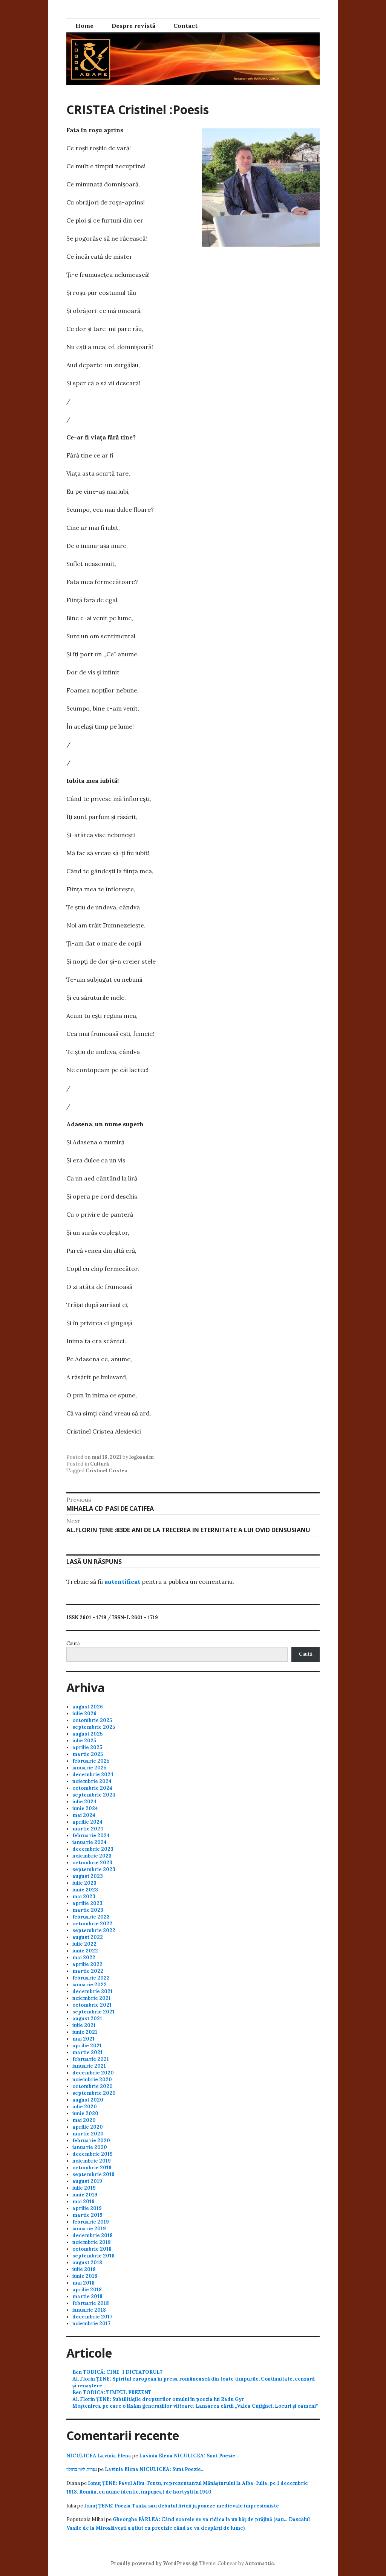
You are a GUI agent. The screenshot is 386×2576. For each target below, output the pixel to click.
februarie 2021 (91, 2059)
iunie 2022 (85, 1951)
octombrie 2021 (92, 2005)
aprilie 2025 (87, 1747)
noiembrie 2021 (92, 1998)
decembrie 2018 (93, 2235)
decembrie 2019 (93, 2154)
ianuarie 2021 (89, 2066)
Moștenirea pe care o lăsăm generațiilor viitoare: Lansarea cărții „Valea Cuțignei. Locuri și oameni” (195, 2406)
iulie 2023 (84, 1883)
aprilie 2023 (87, 1903)
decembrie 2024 (93, 1775)
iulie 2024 (84, 1802)
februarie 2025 (91, 1761)
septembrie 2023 (94, 1869)
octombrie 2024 (92, 1788)
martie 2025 (88, 1754)
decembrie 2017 (92, 2317)
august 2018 (87, 2263)
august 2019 (87, 2181)
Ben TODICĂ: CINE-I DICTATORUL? (117, 2372)
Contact (185, 26)
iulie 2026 (84, 1714)
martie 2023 (88, 1910)
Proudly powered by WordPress (151, 2563)
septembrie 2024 (94, 1795)
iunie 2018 (85, 2276)
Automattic (260, 2563)
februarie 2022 (91, 1978)
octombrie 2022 (92, 1924)
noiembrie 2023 (92, 1856)
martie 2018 (87, 2296)
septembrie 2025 (94, 1727)
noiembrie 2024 (92, 1781)
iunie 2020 (85, 2113)
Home (84, 26)
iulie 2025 (84, 1741)
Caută (73, 1643)
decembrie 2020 (93, 2073)
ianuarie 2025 (89, 1768)
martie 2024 (88, 1829)
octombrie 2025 (92, 1720)
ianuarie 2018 (89, 2310)
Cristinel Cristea (106, 1471)
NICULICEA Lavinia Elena (99, 2456)
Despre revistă (133, 26)
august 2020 (88, 2100)
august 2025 (87, 1734)
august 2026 (88, 1707)
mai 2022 (84, 1958)
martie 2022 (88, 1971)
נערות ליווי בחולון (82, 2469)
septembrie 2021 (93, 2012)
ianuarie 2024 (90, 1842)
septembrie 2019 (93, 2174)
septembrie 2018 (93, 2256)
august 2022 (88, 1937)
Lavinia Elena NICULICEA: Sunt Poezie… (189, 2456)
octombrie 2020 (93, 2086)
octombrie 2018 (92, 2249)
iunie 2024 (85, 1808)
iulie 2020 (85, 2107)
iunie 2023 (85, 1890)
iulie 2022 (84, 1944)
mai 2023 (84, 1897)
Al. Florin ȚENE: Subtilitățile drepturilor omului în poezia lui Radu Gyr (158, 2399)
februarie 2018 (91, 2303)
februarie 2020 (91, 2141)
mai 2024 (84, 1815)
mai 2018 (83, 2283)
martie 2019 (87, 2215)
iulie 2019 (84, 2188)
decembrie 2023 (93, 1849)
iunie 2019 (85, 2195)
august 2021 (87, 2019)
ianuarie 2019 (89, 2229)
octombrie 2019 (92, 2168)
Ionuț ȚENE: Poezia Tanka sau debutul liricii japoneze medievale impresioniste (182, 2506)
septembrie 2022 (94, 1930)
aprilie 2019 (87, 2208)
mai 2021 (83, 2039)
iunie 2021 (85, 2032)
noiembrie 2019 (92, 2161)
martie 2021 (87, 2052)
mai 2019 (83, 2202)
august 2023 (88, 1876)
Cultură (100, 1464)
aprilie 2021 (87, 2046)
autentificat (122, 1582)
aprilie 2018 (87, 2290)
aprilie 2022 (87, 1964)
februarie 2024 (91, 1836)
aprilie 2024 (87, 1822)
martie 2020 (88, 2134)
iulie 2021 (84, 2025)
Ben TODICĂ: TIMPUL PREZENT (112, 2392)
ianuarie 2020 (90, 2147)
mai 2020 (84, 2120)
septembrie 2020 (94, 2093)
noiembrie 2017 (91, 2324)
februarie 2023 (91, 1917)
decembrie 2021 (93, 1991)
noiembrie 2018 (92, 2242)
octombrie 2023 (92, 1863)
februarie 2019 (91, 2222)
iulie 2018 (84, 2269)
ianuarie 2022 (90, 1985)
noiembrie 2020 (92, 2080)
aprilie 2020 (88, 2127)
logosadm (142, 1457)
